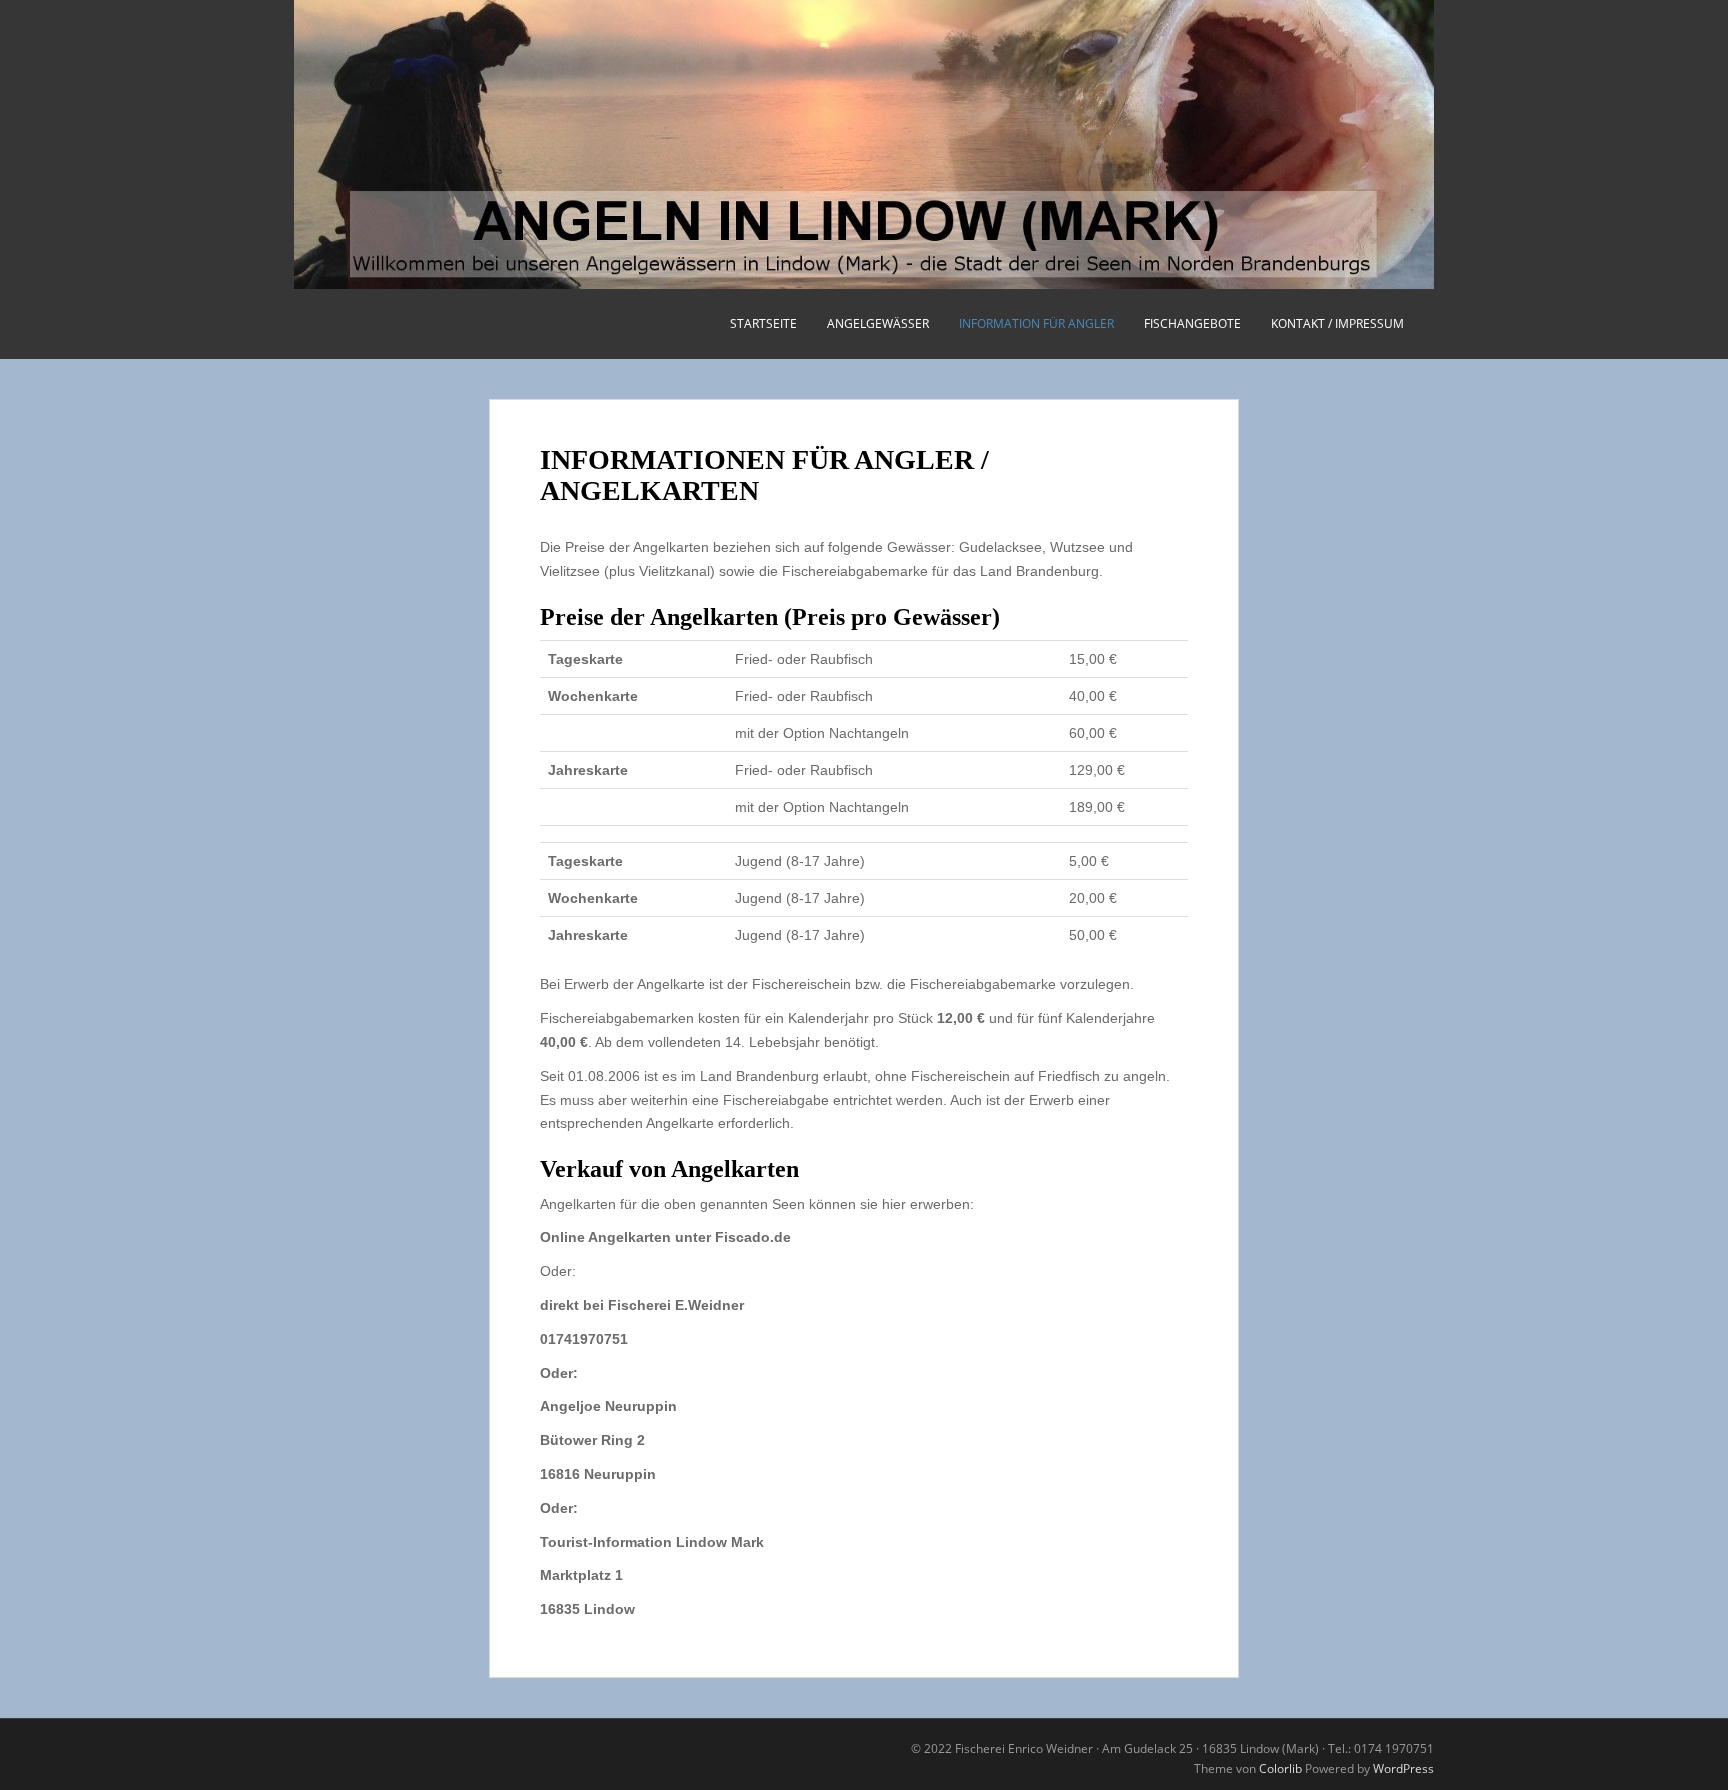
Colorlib (1280, 1768)
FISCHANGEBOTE (1192, 323)
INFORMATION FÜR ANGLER (1036, 323)
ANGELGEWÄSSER (878, 323)
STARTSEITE (763, 323)
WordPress (1403, 1768)
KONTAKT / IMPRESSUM (1337, 323)
